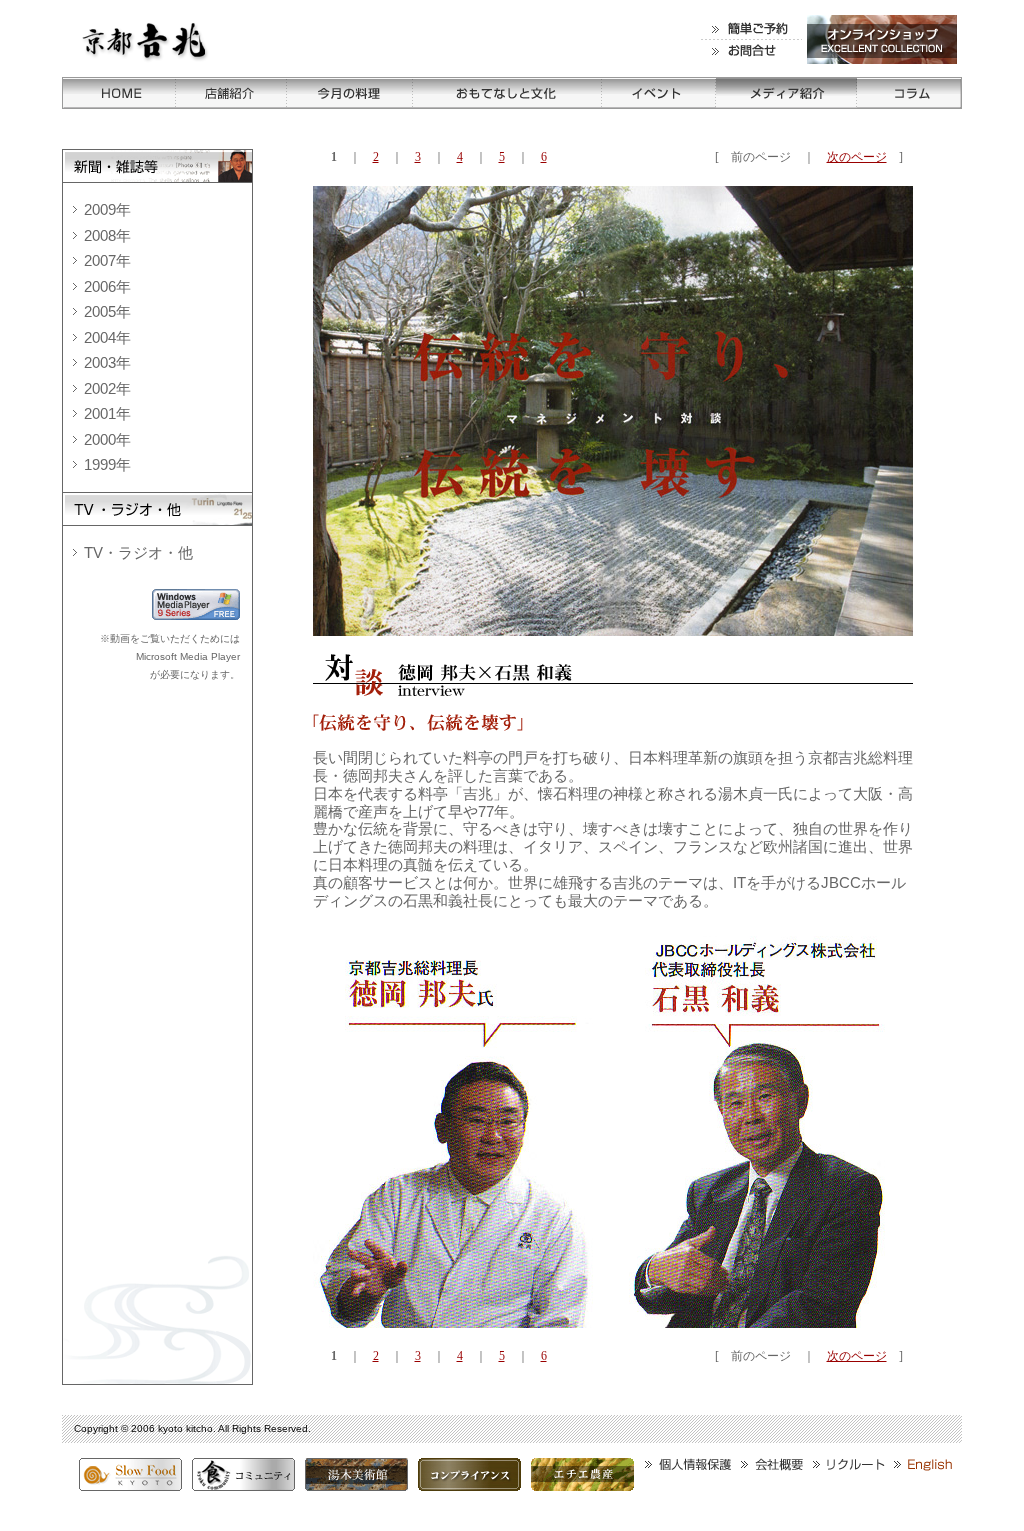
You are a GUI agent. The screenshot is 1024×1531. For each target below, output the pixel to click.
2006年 (107, 286)
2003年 (107, 362)
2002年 (107, 388)
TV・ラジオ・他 (138, 552)
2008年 (107, 235)
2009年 (107, 209)
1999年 (107, 464)
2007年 (107, 260)
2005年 (107, 311)
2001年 (107, 413)
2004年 (107, 337)
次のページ (857, 157)
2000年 (107, 439)
